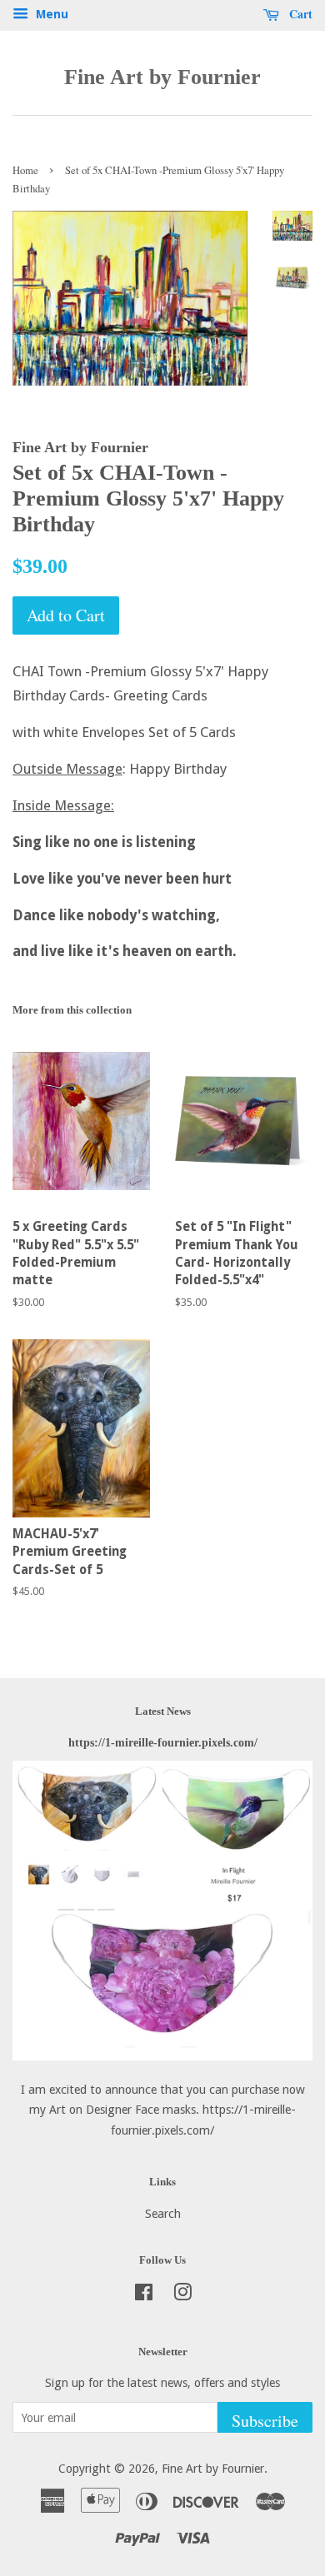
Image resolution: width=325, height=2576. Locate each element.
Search (163, 2214)
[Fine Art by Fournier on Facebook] (144, 2295)
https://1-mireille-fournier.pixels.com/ (163, 1742)
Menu (50, 14)
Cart (299, 14)
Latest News (163, 1711)
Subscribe (265, 2421)
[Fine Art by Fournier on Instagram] (182, 2295)
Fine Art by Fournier (162, 77)
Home (25, 170)
